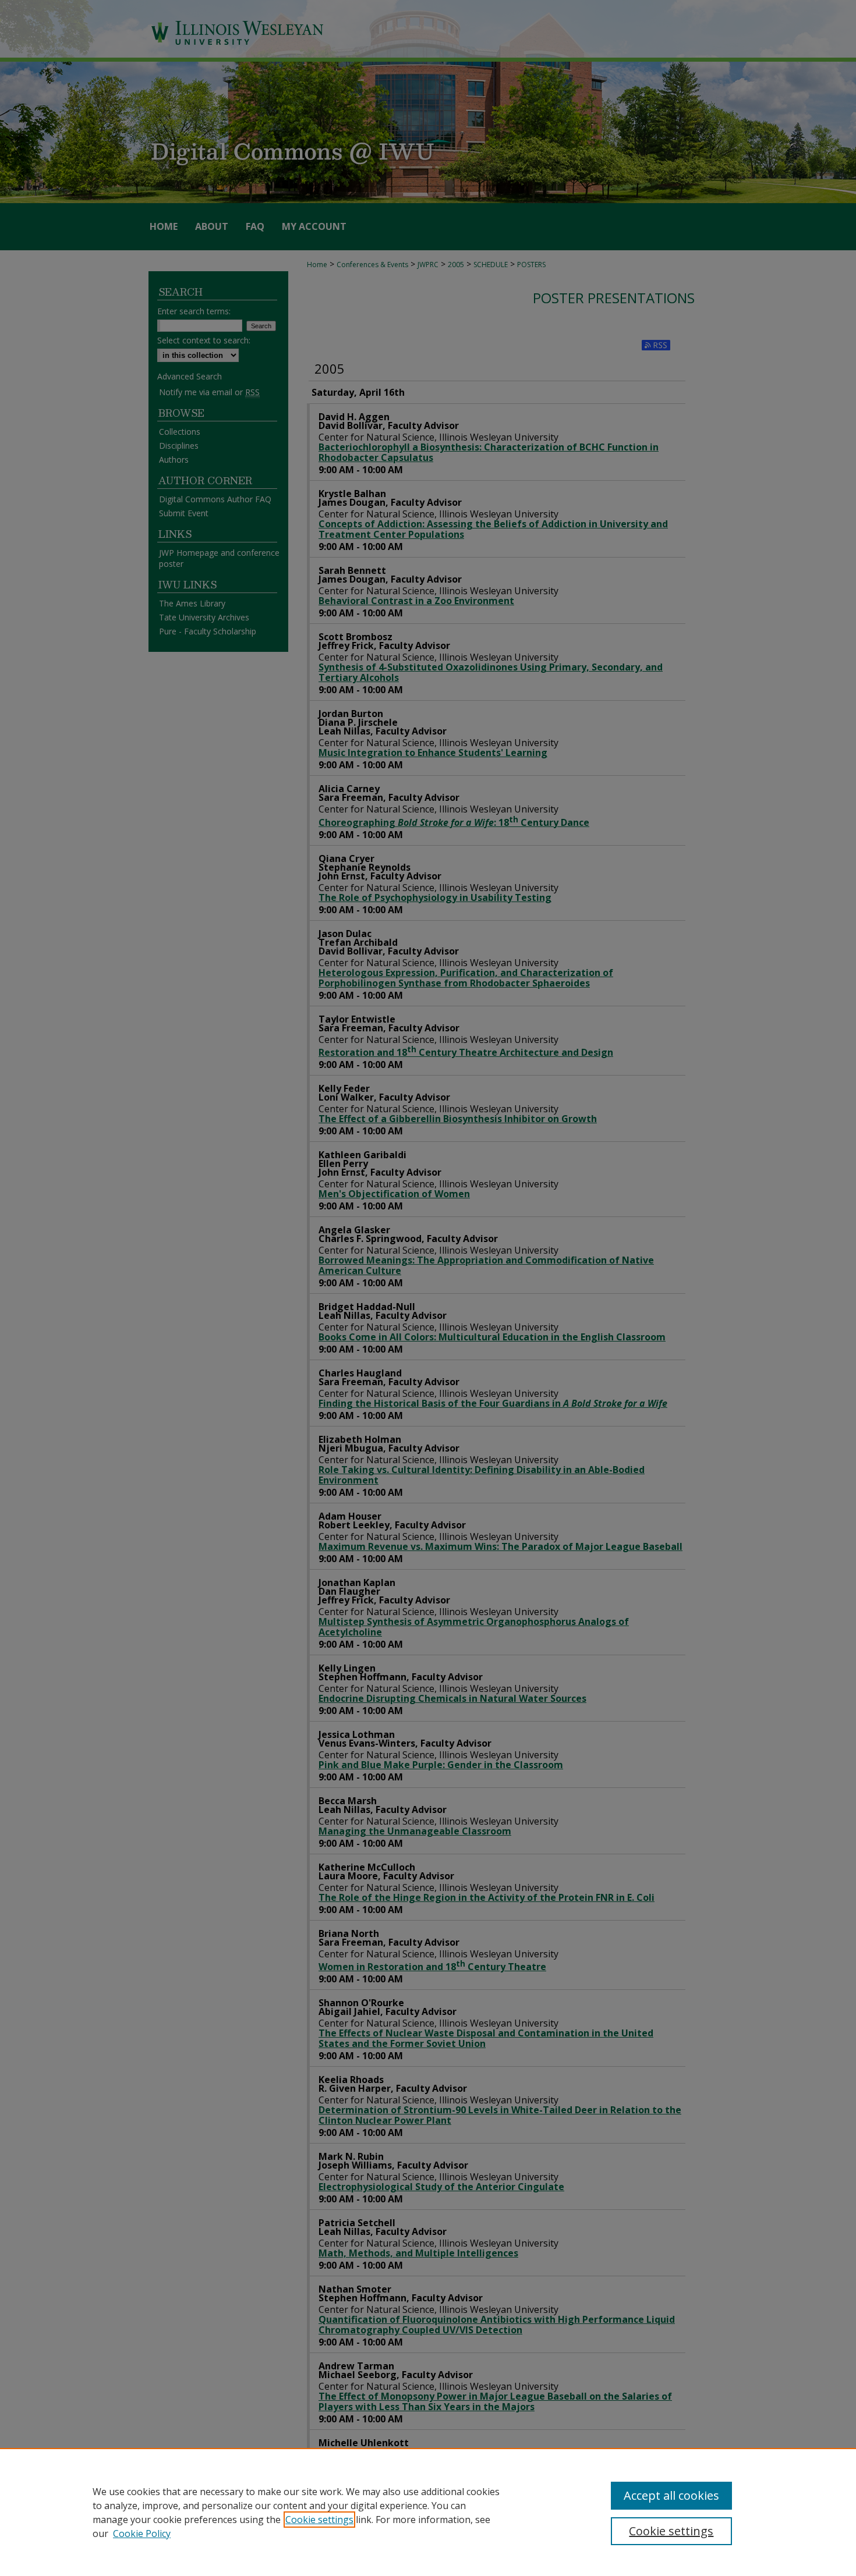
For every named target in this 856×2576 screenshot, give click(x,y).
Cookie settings (319, 2520)
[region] (428, 2512)
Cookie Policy (142, 2534)
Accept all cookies (671, 2495)
